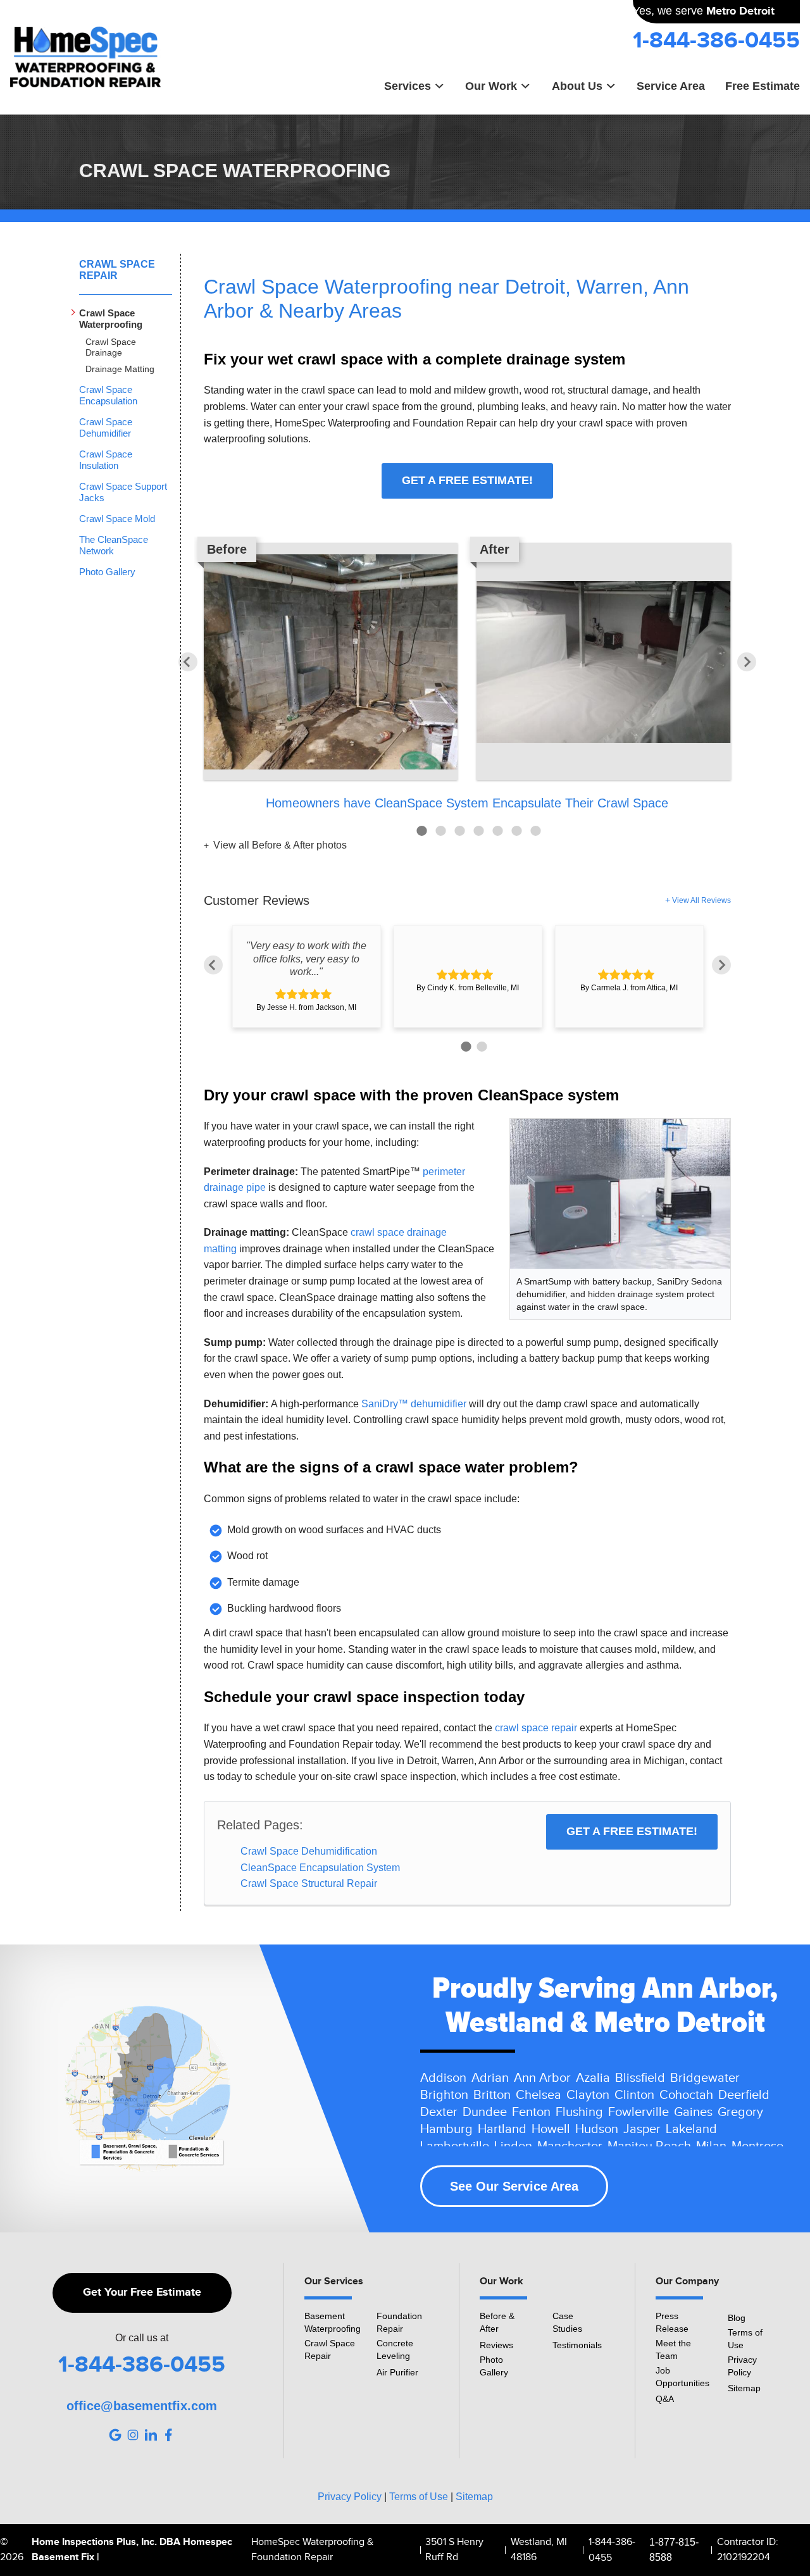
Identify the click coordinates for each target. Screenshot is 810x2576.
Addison (443, 2078)
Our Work (491, 86)
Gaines (693, 2112)
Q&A (665, 2399)
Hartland (502, 2129)
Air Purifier (397, 2372)
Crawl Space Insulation (106, 460)
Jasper (642, 2129)
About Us (577, 86)
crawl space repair (536, 1728)
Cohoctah (686, 2095)
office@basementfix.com (142, 2406)
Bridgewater (705, 2078)
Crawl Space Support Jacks (123, 492)
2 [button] (440, 831)
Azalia (593, 2078)
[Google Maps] (115, 2435)
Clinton (634, 2095)
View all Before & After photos (279, 845)
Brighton (444, 2095)
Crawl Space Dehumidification (309, 1851)
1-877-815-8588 (674, 2550)
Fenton (531, 2112)
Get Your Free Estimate (142, 2293)
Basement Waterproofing (333, 2322)
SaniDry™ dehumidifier (414, 1404)
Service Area (671, 86)
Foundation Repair (399, 2322)
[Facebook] (168, 2435)
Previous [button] (188, 662)
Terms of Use (745, 2339)
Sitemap (744, 2388)
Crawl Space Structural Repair (309, 1883)
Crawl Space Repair (117, 270)
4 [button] (478, 831)
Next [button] (747, 662)
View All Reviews (701, 900)
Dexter (439, 2112)
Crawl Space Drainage (111, 347)
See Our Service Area (514, 2186)
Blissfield (640, 2078)
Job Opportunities (682, 2377)
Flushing (579, 2112)
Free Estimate (763, 86)
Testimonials (577, 2345)
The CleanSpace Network (114, 545)
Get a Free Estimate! (632, 1831)
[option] (467, 678)
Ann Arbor (542, 2078)
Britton (492, 2095)
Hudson (597, 2129)
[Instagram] (133, 2435)
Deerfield (744, 2095)
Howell (551, 2129)
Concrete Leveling (395, 2349)
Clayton (588, 2095)
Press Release (672, 2322)
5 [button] (497, 831)
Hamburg (446, 2129)
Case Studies (567, 2322)
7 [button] (535, 831)
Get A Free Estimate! (467, 480)
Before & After (497, 2322)
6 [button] (516, 831)
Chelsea (539, 2095)
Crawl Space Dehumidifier (106, 427)
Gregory (740, 2112)
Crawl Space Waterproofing (111, 319)
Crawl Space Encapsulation (108, 395)
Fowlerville (639, 2112)
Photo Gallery (107, 572)
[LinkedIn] (151, 2435)
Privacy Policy (742, 2366)
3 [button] (459, 831)
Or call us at (142, 2338)
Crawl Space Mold (117, 519)
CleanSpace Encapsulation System (320, 1868)
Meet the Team (673, 2349)
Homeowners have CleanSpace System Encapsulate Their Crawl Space (467, 803)
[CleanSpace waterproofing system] (620, 1193)
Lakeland (691, 2129)
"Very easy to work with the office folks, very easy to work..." (306, 959)
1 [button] (421, 831)
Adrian (490, 2078)
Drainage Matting (120, 369)
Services (408, 86)
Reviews (496, 2345)
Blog (737, 2318)
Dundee (485, 2112)
